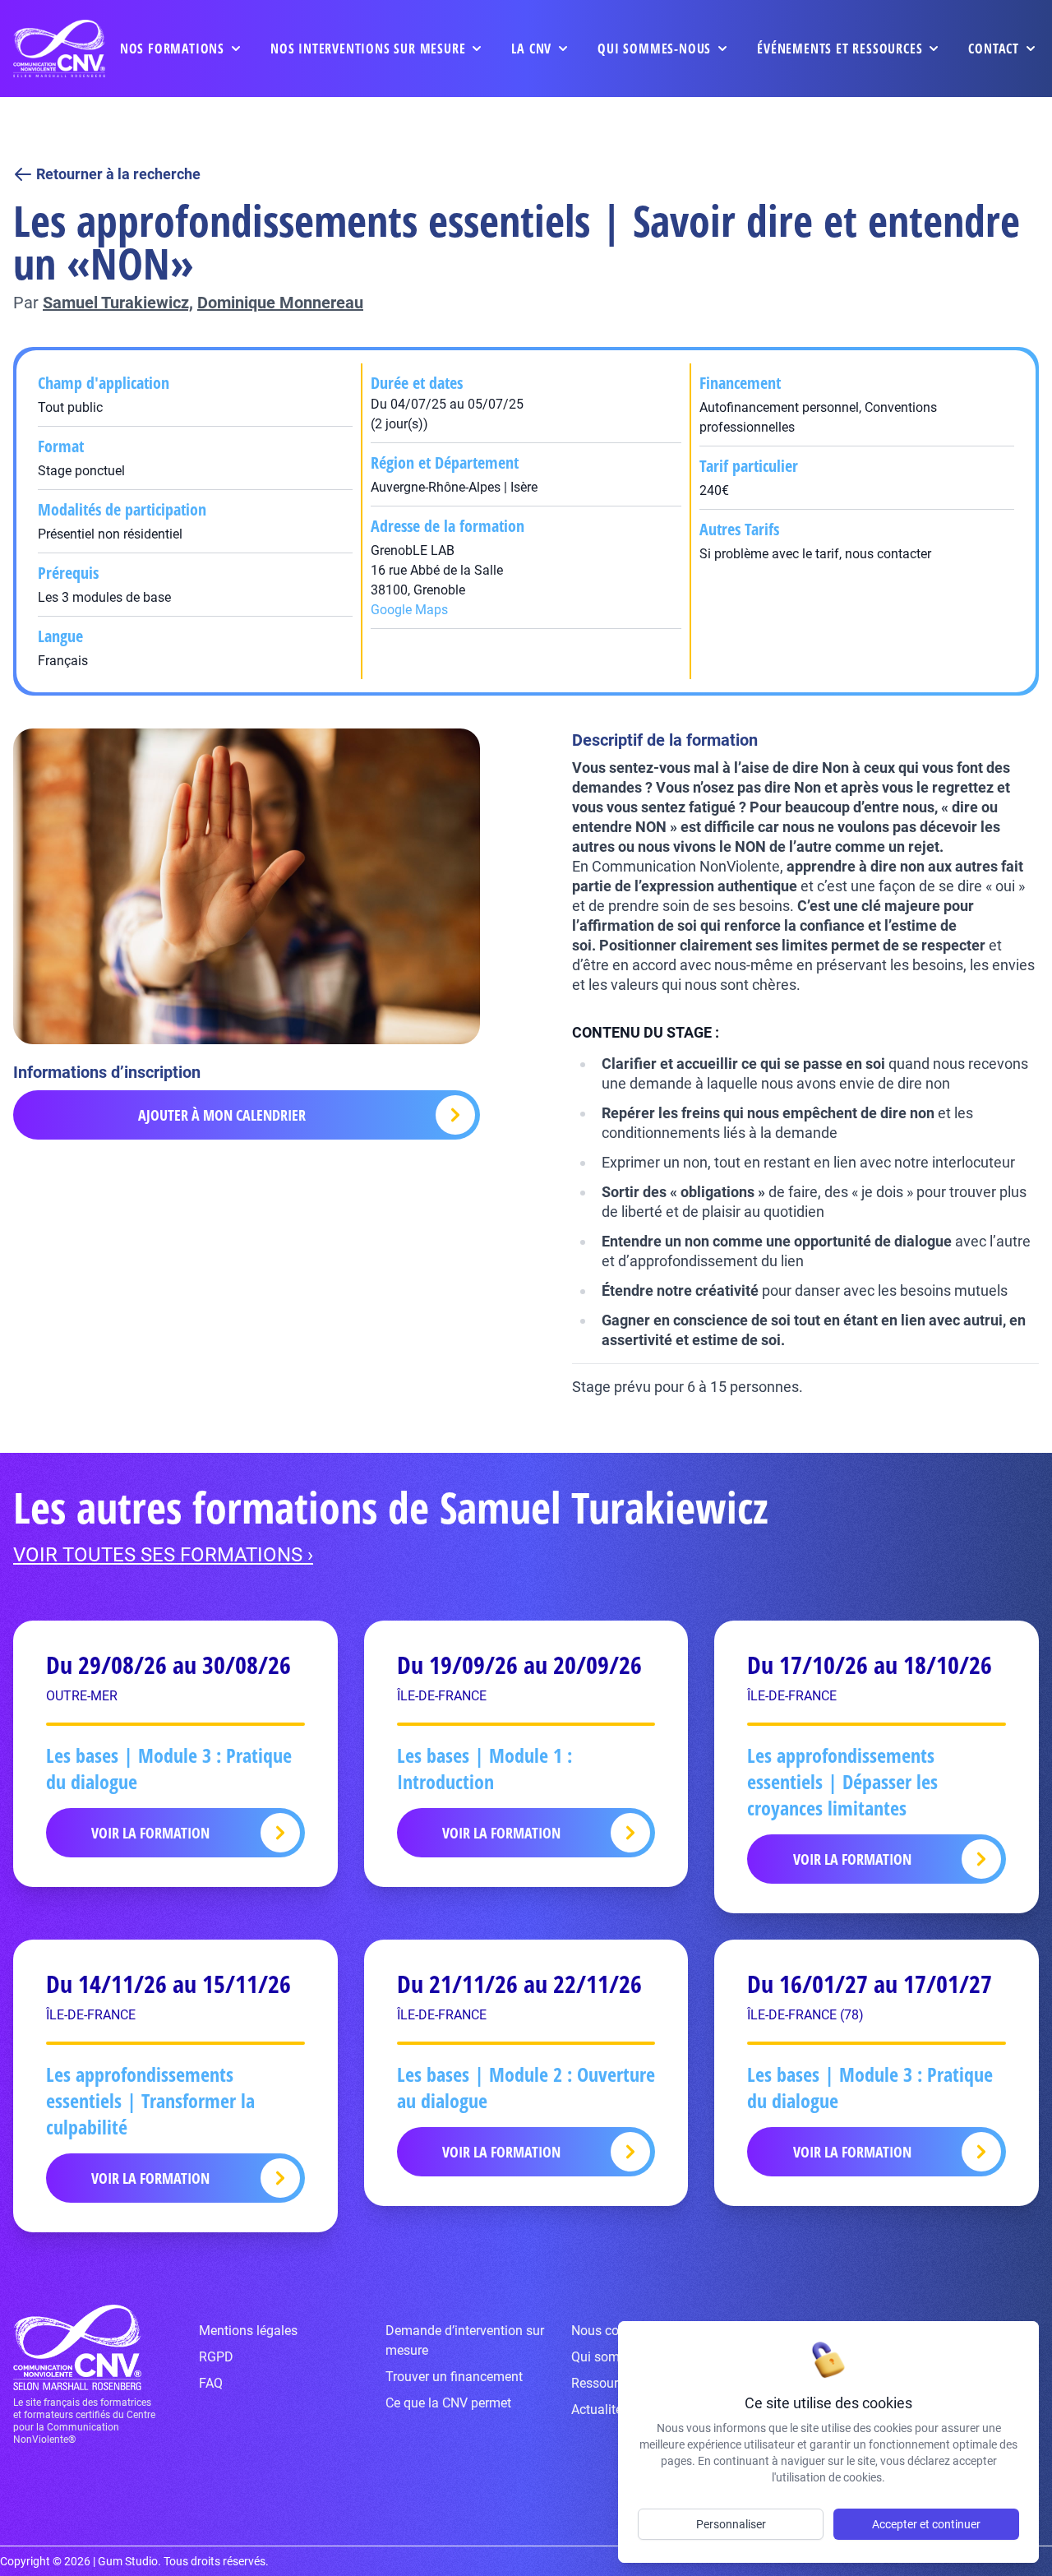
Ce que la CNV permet (448, 2403)
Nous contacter (615, 2331)
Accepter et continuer (926, 2524)
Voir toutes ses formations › (163, 1555)
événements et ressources (840, 49)
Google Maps (409, 610)
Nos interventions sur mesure (368, 49)
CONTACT (994, 49)
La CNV (531, 49)
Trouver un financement (454, 2377)
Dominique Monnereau (280, 303)
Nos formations (172, 49)
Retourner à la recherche (118, 174)
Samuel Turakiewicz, (118, 303)
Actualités (600, 2410)
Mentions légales (248, 2331)
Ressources (604, 2383)
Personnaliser (731, 2524)
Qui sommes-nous (654, 49)
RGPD (216, 2357)
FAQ (211, 2383)
